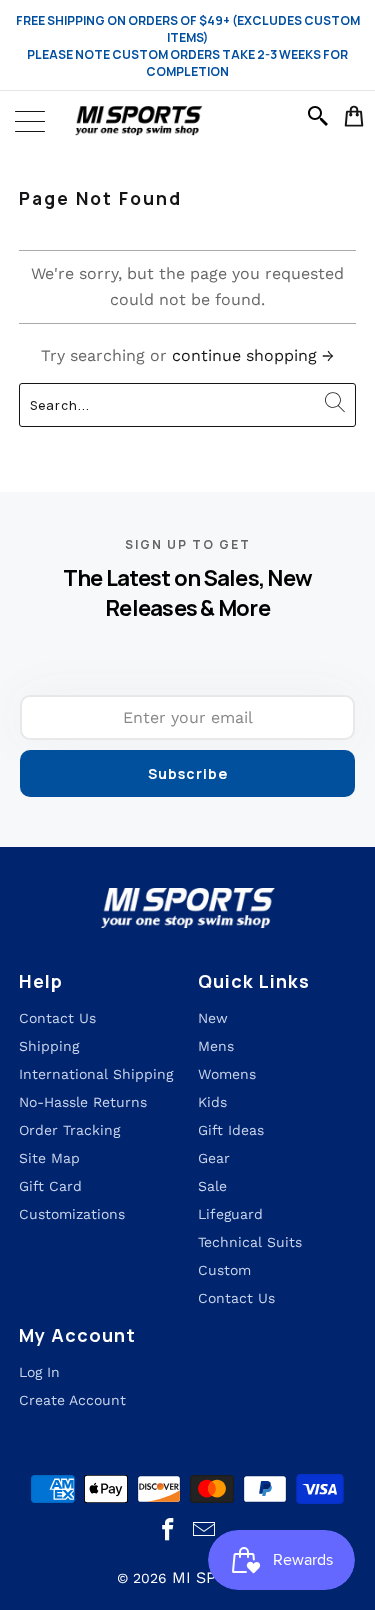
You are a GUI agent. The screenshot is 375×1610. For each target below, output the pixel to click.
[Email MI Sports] (205, 1530)
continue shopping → (253, 355)
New (213, 1018)
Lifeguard (230, 1214)
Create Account (72, 1400)
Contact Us (236, 1298)
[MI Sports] (187, 121)
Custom (224, 1270)
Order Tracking (69, 1130)
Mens (216, 1046)
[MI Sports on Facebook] (168, 1530)
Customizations (72, 1214)
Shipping (49, 1046)
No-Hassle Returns (83, 1102)
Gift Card (50, 1186)
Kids (212, 1102)
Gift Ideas (231, 1130)
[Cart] (354, 116)
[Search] (321, 116)
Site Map (49, 1158)
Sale (212, 1186)
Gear (214, 1158)
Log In (39, 1372)
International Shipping (96, 1074)
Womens (227, 1074)
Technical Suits (250, 1242)
